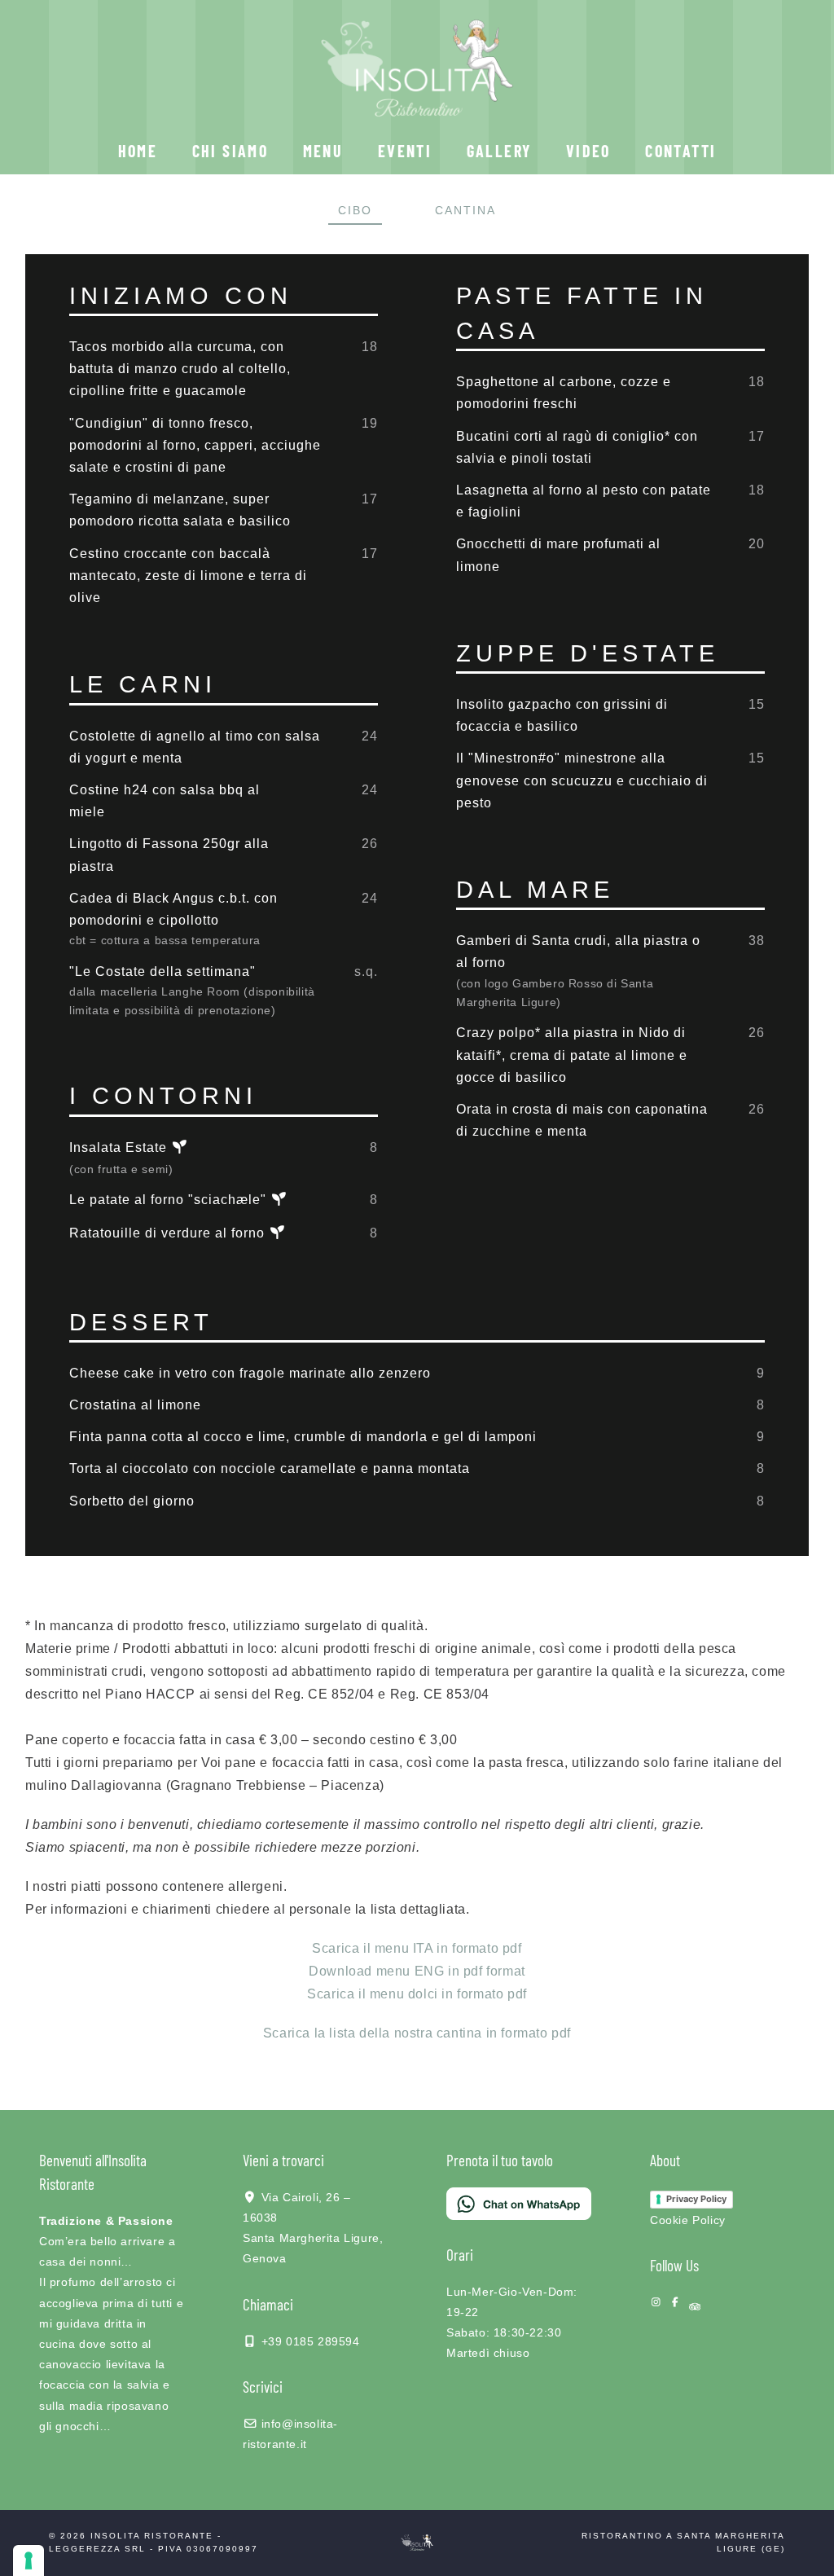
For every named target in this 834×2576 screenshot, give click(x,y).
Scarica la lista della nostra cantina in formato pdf (417, 2033)
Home (138, 151)
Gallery (499, 151)
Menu (323, 151)
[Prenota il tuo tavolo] (519, 2199)
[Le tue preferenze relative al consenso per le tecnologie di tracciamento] (29, 2561)
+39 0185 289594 (311, 2341)
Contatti (680, 151)
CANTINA (465, 210)
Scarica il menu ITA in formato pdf (417, 1948)
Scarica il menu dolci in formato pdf (417, 1994)
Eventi (405, 151)
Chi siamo (230, 151)
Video (588, 151)
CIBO (355, 210)
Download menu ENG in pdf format (417, 1971)
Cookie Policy (688, 2220)
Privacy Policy (696, 2199)
